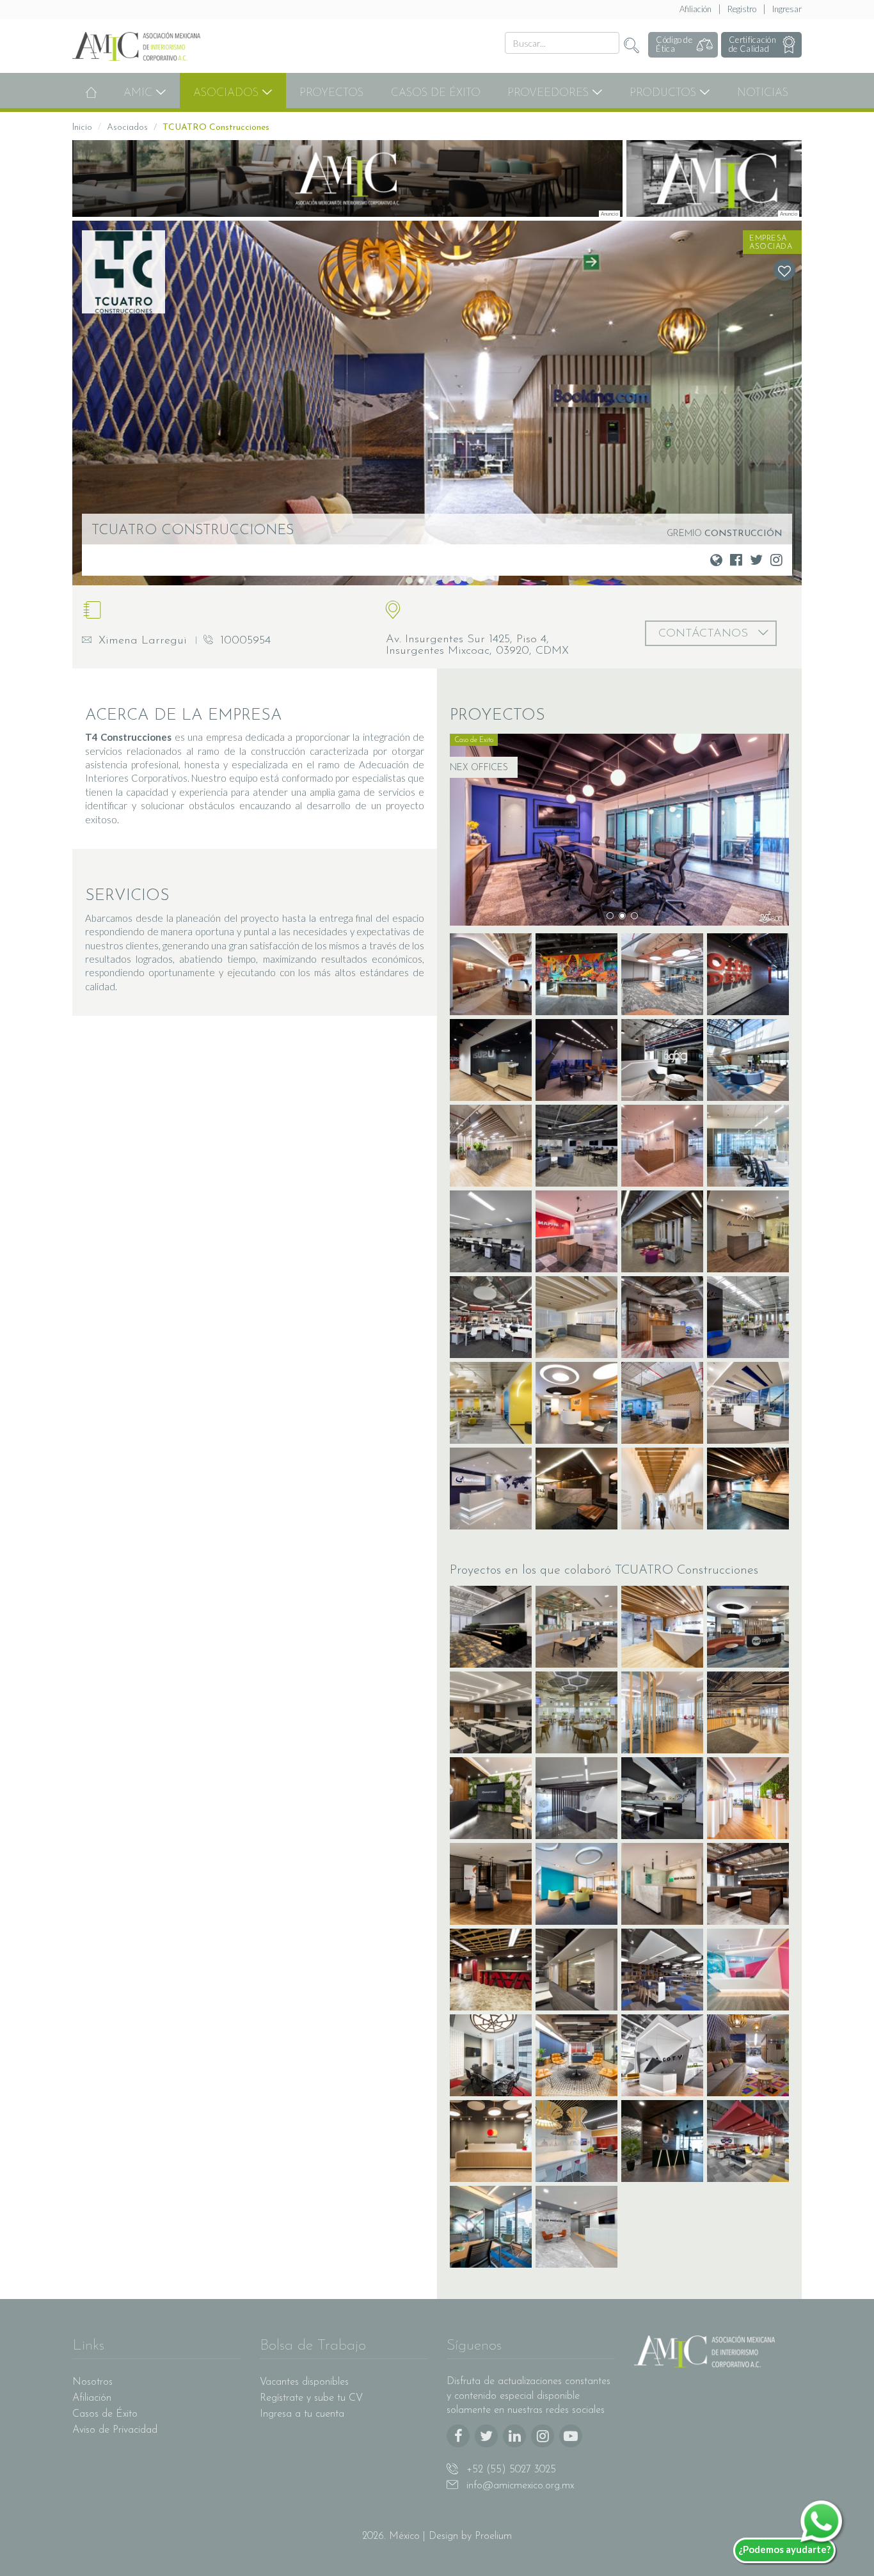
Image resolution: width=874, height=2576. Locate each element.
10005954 (243, 641)
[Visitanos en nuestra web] (716, 559)
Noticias (763, 93)
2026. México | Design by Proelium (437, 2536)
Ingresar (787, 9)
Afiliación (695, 9)
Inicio (82, 128)
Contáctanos (705, 634)
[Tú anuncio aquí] (714, 178)
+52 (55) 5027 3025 (510, 2470)
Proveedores (550, 93)
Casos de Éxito (436, 93)
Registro (742, 9)
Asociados (227, 93)
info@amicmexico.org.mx (519, 2486)
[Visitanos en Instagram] (776, 559)
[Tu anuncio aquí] (347, 178)
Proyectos (331, 93)
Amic (139, 93)
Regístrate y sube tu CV (311, 2398)
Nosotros (92, 2382)
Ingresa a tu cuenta (302, 2414)
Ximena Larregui (141, 641)
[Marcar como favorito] (784, 270)
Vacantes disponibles (304, 2382)
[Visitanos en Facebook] (736, 559)
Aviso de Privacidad (115, 2430)
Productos (664, 93)
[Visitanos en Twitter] (756, 559)
